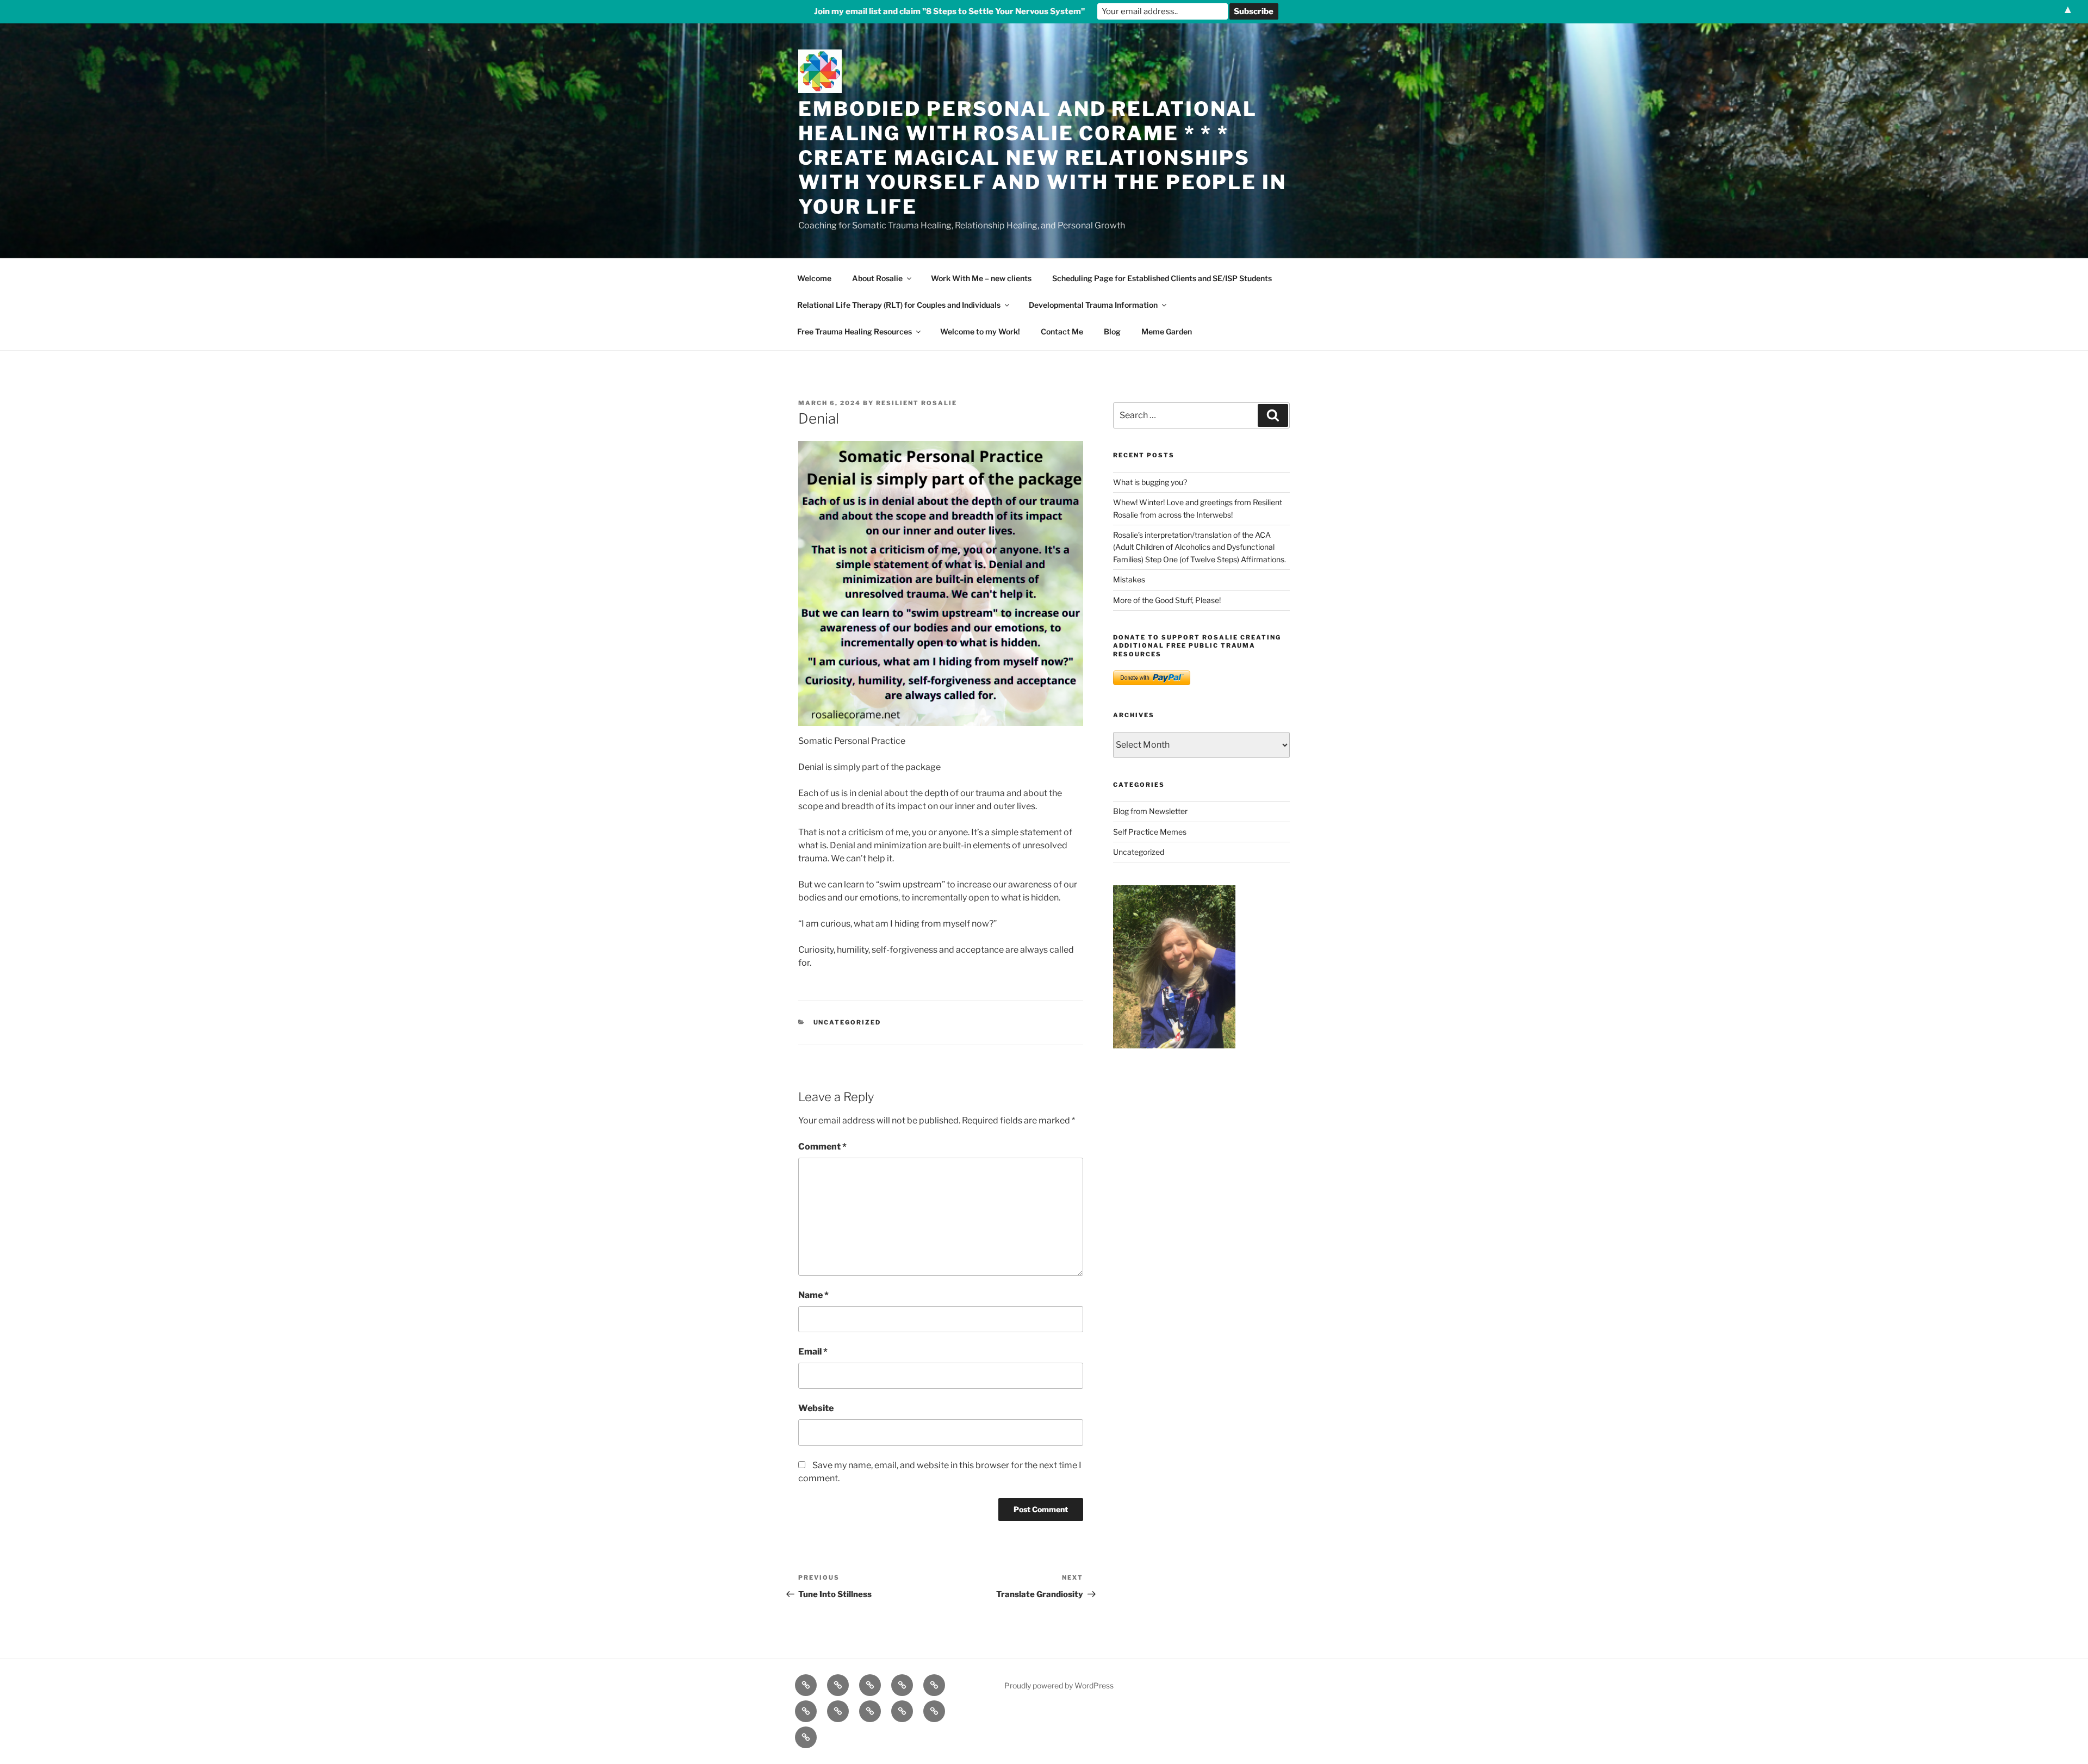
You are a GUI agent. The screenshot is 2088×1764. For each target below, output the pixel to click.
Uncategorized (847, 1022)
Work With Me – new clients (981, 278)
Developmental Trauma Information (1093, 305)
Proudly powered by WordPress (1059, 1685)
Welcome (814, 278)
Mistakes (1129, 579)
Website (816, 1408)
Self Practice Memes (1150, 832)
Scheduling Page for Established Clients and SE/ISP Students (1162, 278)
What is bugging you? (1150, 482)
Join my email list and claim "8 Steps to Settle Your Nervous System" (949, 11)
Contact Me (1062, 331)
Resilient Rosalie (916, 403)
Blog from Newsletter (1150, 811)
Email (813, 1352)
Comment (822, 1147)
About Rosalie (877, 278)
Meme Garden (1167, 331)
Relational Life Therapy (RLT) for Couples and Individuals (899, 305)
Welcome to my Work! (980, 331)
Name (813, 1295)
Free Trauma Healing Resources (855, 331)
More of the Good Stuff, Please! (1167, 600)
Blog (1112, 331)
